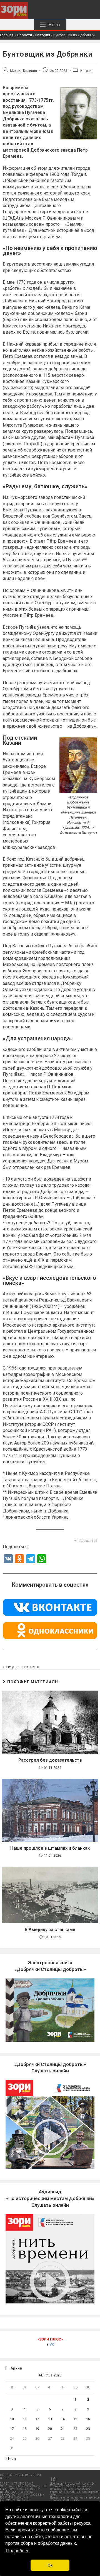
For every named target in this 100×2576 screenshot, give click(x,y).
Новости (24, 35)
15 (75, 2419)
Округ (35, 1667)
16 (88, 2419)
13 (50, 2419)
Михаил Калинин (23, 71)
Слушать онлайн (50, 2198)
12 (37, 2419)
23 (88, 2429)
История (43, 35)
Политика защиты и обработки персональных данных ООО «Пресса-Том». (75, 2492)
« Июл (11, 2459)
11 (25, 2419)
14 (63, 2419)
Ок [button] (50, 2565)
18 (25, 2429)
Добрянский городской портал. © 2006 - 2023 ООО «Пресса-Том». (72, 2485)
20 (50, 2429)
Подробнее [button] (18, 2551)
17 (12, 2429)
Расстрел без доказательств (50, 1760)
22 (75, 2429)
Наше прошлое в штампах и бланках (50, 1848)
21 (63, 2429)
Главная (7, 35)
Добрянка (20, 1667)
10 (12, 2419)
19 (37, 2429)
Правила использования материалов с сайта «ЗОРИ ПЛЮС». (75, 2499)
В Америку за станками (50, 1930)
